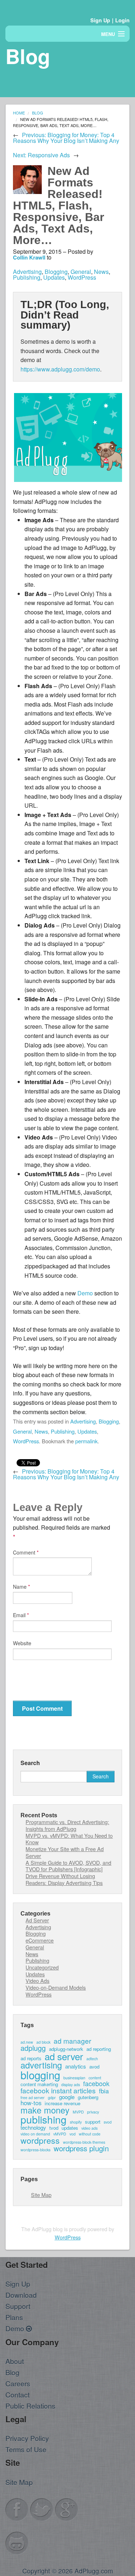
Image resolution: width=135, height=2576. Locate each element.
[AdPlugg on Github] (17, 2542)
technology (33, 2127)
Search (30, 1763)
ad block (43, 2042)
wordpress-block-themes (84, 2142)
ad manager (72, 2041)
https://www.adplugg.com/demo (60, 369)
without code (90, 2134)
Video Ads (37, 1981)
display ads (71, 2085)
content (95, 2078)
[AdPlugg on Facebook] (17, 2509)
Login (122, 20)
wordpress (40, 2140)
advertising (41, 2065)
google (67, 2097)
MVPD (78, 2112)
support (93, 2122)
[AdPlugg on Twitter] (42, 2509)
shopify (76, 2122)
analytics (76, 2066)
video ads (89, 2128)
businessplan (74, 2078)
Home (19, 113)
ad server (64, 2056)
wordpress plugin (81, 2148)
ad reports (31, 2058)
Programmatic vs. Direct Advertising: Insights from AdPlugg (67, 1825)
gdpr (52, 2098)
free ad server (33, 2098)
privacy (93, 2112)
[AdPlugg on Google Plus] (67, 2509)
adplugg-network (66, 2049)
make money (45, 2110)
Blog (38, 113)
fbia (104, 2091)
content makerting (39, 2084)
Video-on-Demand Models (56, 1987)
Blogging (56, 272)
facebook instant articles (58, 2090)
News (101, 272)
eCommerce (40, 1940)
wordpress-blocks (35, 2150)
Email (21, 1615)
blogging (40, 2075)
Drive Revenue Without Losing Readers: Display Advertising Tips (64, 1879)
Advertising (27, 272)
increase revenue (62, 2103)
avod (94, 2067)
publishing (44, 2120)
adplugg (33, 2048)
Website (22, 1643)
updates (70, 2128)
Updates (54, 277)
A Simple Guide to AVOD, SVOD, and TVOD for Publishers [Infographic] (68, 1866)
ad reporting (99, 2049)
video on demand (35, 2134)
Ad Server (37, 1920)
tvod (54, 2128)
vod (73, 2134)
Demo (85, 1293)
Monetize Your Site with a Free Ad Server (65, 1852)
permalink (86, 1441)
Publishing (27, 277)
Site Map (41, 2195)
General (81, 272)
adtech (92, 2059)
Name (21, 1587)
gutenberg (88, 2097)
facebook (96, 2083)
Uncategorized (42, 1967)
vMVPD (60, 2134)
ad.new (27, 2042)
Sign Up (100, 20)
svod (108, 2122)
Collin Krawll (29, 257)
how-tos (31, 2103)
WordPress (82, 277)
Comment (26, 1552)
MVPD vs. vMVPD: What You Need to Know (69, 1839)
